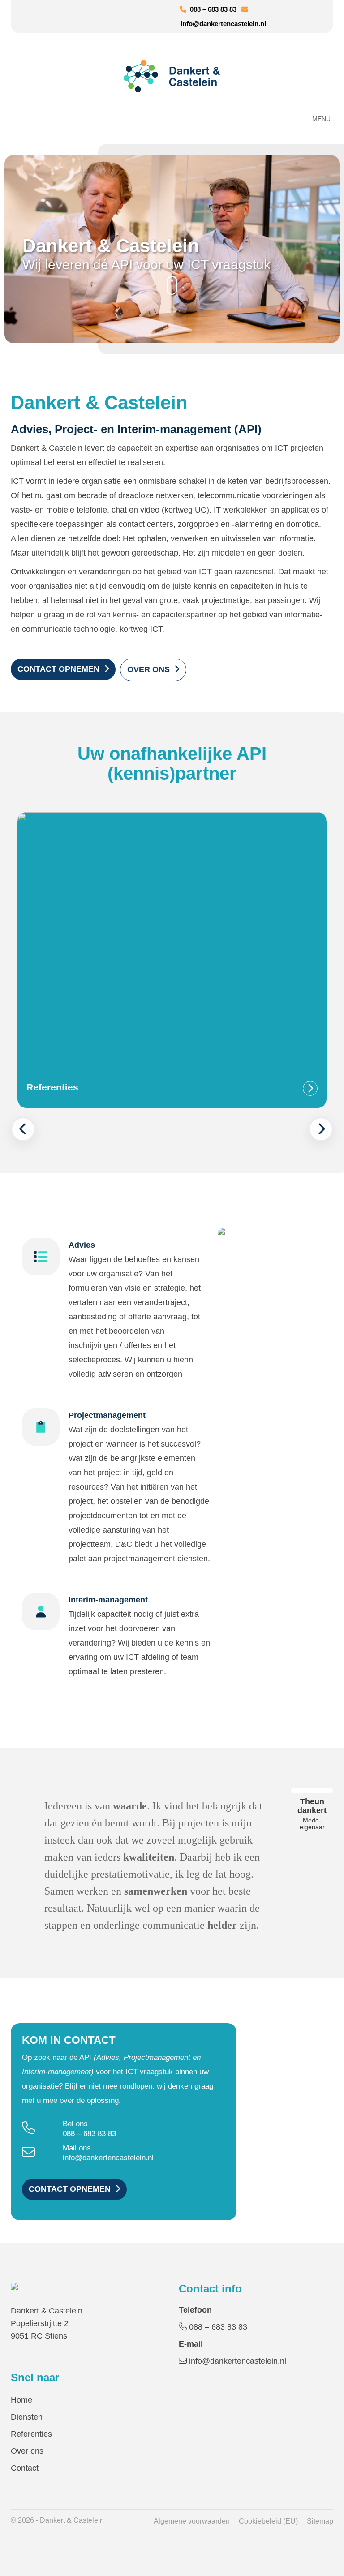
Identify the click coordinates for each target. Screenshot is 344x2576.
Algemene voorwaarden (192, 2521)
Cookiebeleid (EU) (268, 2521)
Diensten (27, 2417)
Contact (25, 2468)
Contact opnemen (58, 669)
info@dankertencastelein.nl (108, 2158)
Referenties (31, 2434)
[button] (23, 1129)
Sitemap (320, 2521)
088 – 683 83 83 (211, 9)
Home (21, 2400)
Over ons (148, 669)
